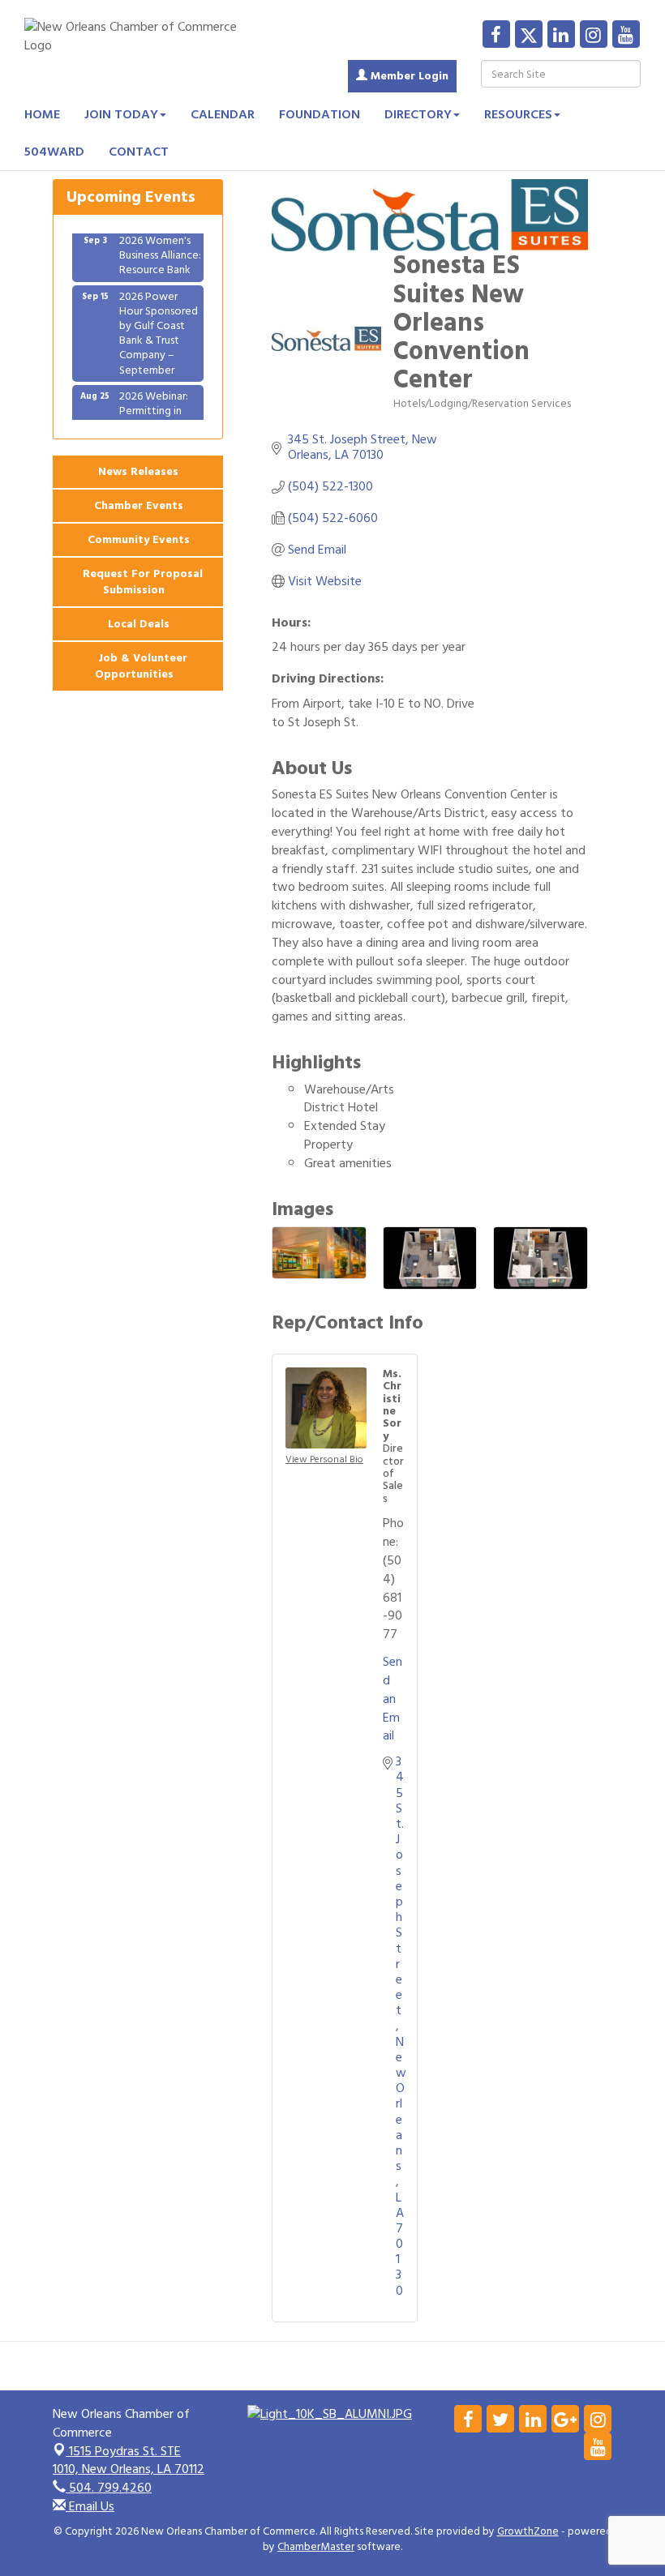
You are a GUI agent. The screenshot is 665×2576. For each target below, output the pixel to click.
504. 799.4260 (109, 2488)
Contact (139, 152)
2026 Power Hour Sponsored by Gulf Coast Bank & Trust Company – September (159, 319)
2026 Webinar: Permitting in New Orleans (154, 397)
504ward (54, 152)
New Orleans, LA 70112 (129, 2460)
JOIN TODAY (121, 114)
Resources (518, 114)
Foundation (320, 114)
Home (42, 114)
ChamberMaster (316, 2547)
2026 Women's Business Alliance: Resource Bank (160, 241)
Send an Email (393, 1699)
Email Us (90, 2506)
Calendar (223, 114)
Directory (418, 114)
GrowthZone (528, 2531)
